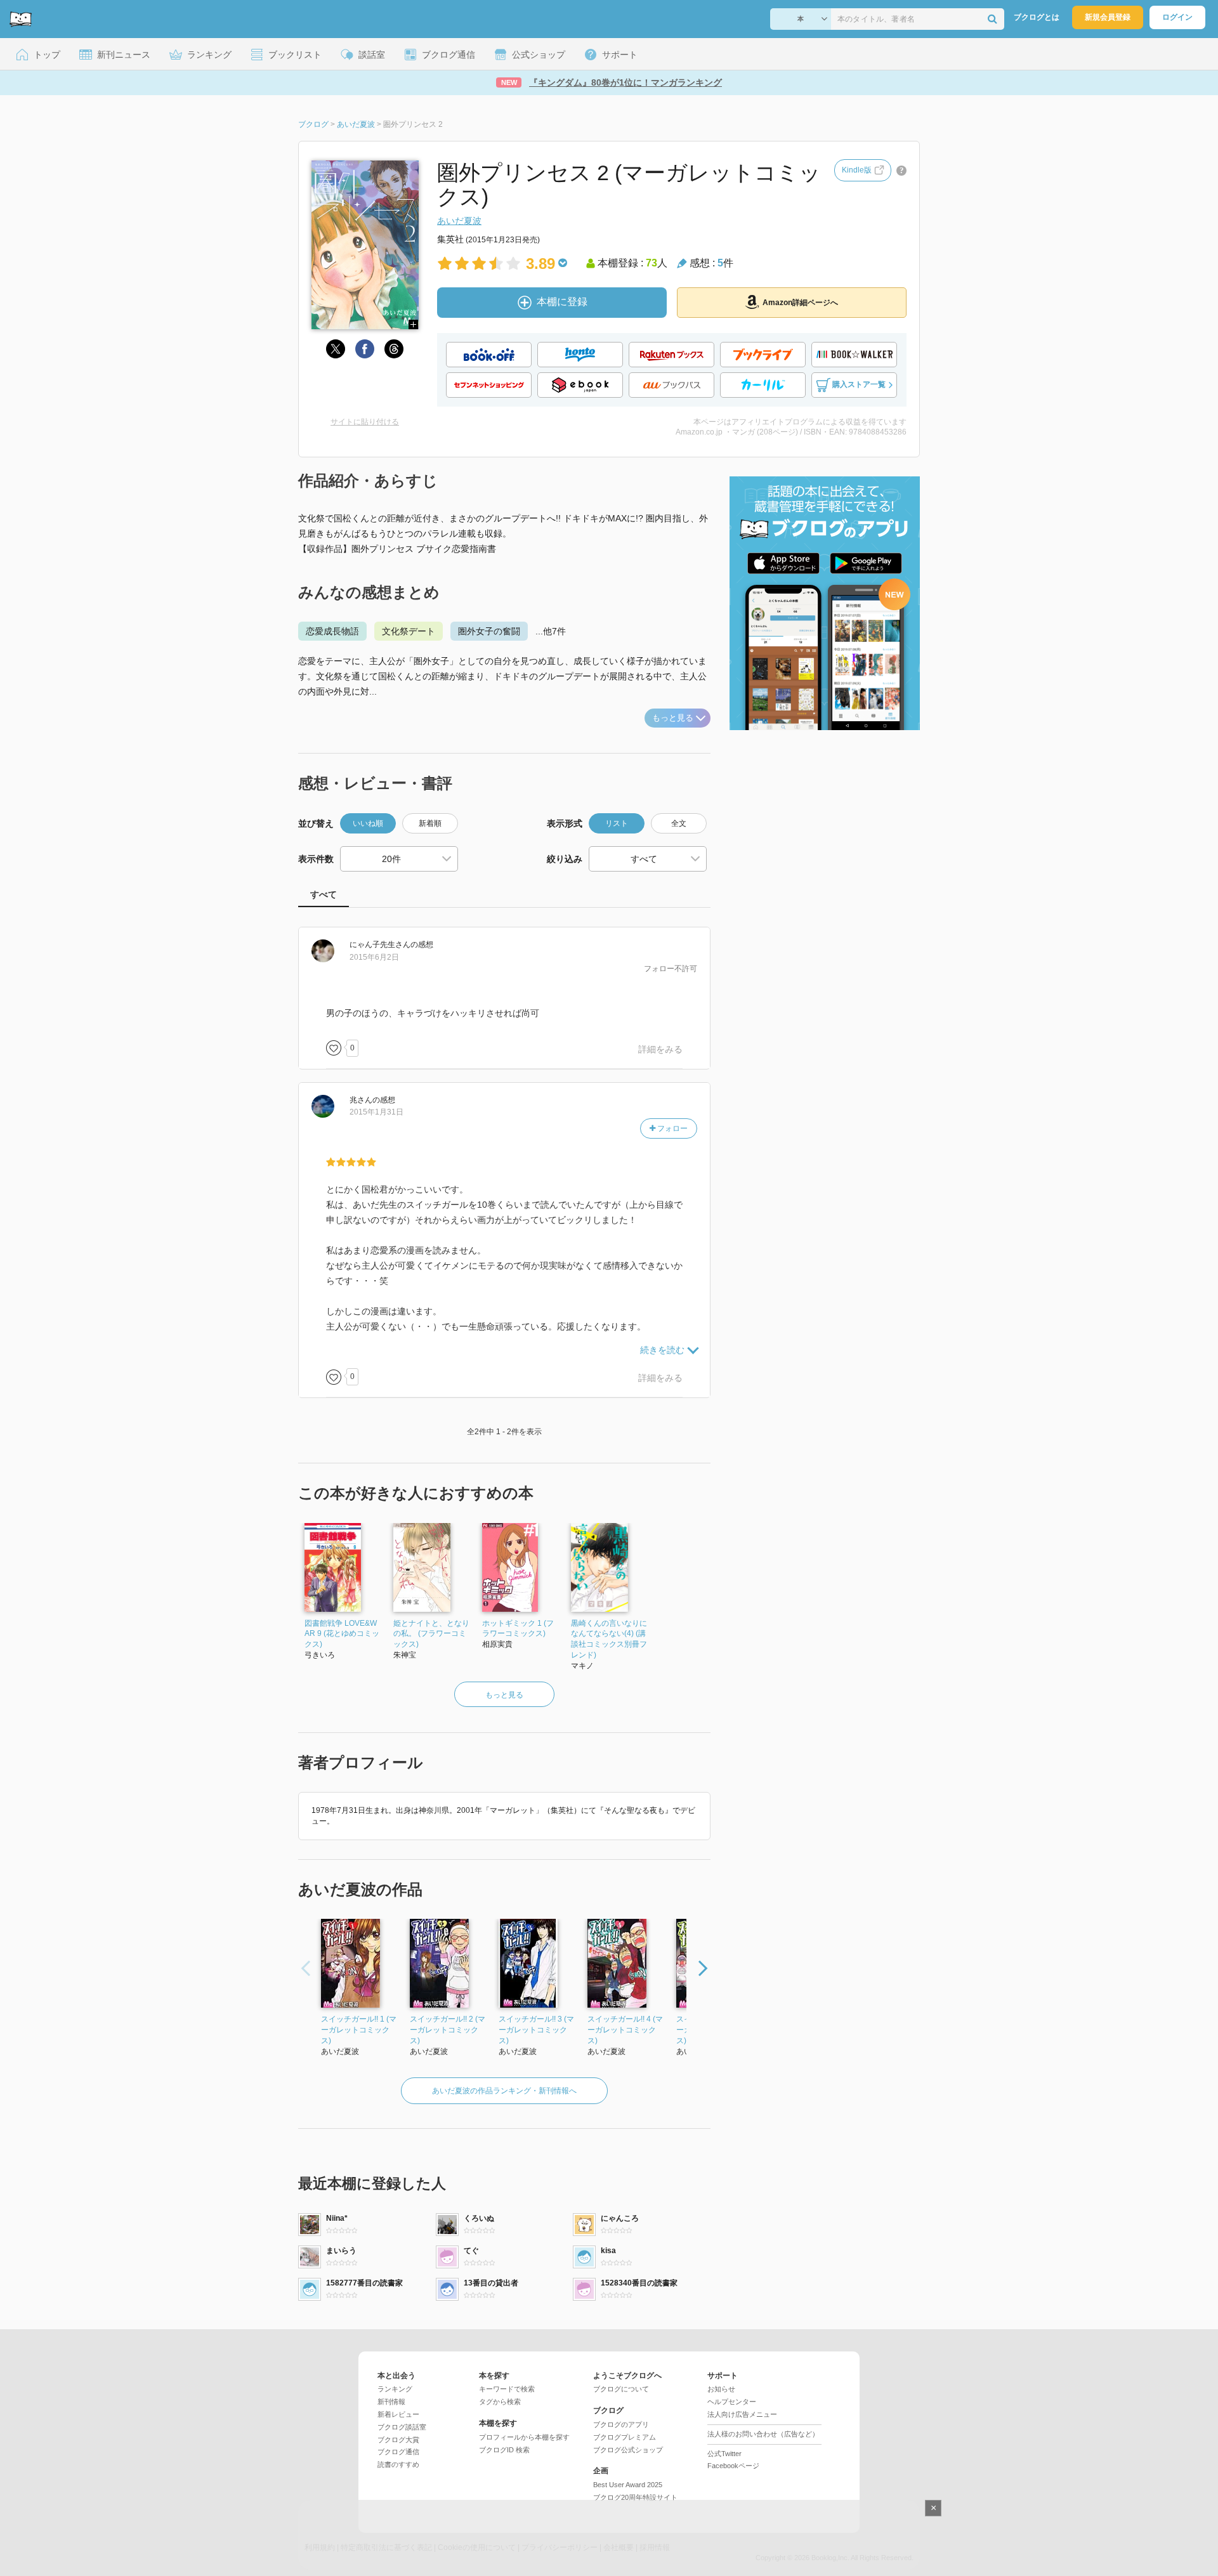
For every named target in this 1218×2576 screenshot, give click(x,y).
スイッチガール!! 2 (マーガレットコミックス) (448, 2030)
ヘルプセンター (732, 2402)
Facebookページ (733, 2466)
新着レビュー (398, 2414)
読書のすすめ (398, 2464)
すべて (324, 894)
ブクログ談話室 (402, 2427)
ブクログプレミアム (625, 2437)
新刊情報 (391, 2402)
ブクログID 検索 (504, 2450)
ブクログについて (621, 2389)
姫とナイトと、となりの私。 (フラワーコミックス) (431, 1634)
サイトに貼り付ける (365, 422)
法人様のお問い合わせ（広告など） (763, 2434)
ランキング (395, 2389)
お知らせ (721, 2389)
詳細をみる (660, 1049)
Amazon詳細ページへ (800, 303)
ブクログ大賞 (398, 2440)
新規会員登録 (1108, 17)
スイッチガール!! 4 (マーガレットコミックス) (625, 2030)
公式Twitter (724, 2454)
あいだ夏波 (459, 221)
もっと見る (673, 718)
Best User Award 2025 (628, 2485)
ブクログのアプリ (621, 2424)
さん (380, 945)
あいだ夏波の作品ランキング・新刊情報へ (504, 2091)
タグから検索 (500, 2402)
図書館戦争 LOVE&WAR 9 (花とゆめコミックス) (342, 1634)
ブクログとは (1037, 17)
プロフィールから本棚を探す (524, 2437)
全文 (679, 823)
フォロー (671, 1128)
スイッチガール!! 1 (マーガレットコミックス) (359, 2030)
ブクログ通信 (398, 2452)
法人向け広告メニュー (742, 2414)
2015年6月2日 (374, 957)
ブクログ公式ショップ (628, 2450)
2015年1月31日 (377, 1112)
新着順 (430, 823)
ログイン (1177, 17)
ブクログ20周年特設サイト (635, 2497)
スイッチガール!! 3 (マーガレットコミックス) (536, 2030)
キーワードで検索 (507, 2389)
